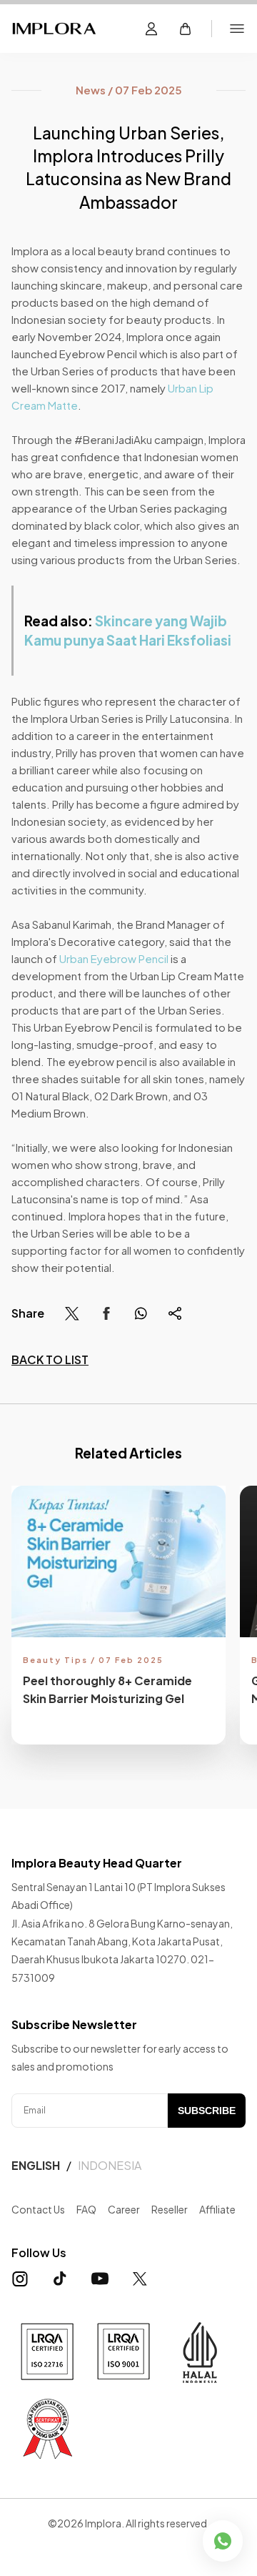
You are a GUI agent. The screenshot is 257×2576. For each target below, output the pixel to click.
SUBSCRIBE (207, 2111)
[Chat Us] (223, 2541)
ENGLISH (36, 2165)
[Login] (151, 29)
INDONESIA (110, 2165)
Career (124, 2209)
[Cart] (186, 29)
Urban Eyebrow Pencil (114, 958)
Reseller (170, 2209)
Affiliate (217, 2209)
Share (28, 1313)
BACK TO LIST (50, 1359)
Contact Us (38, 2209)
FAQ (86, 2209)
